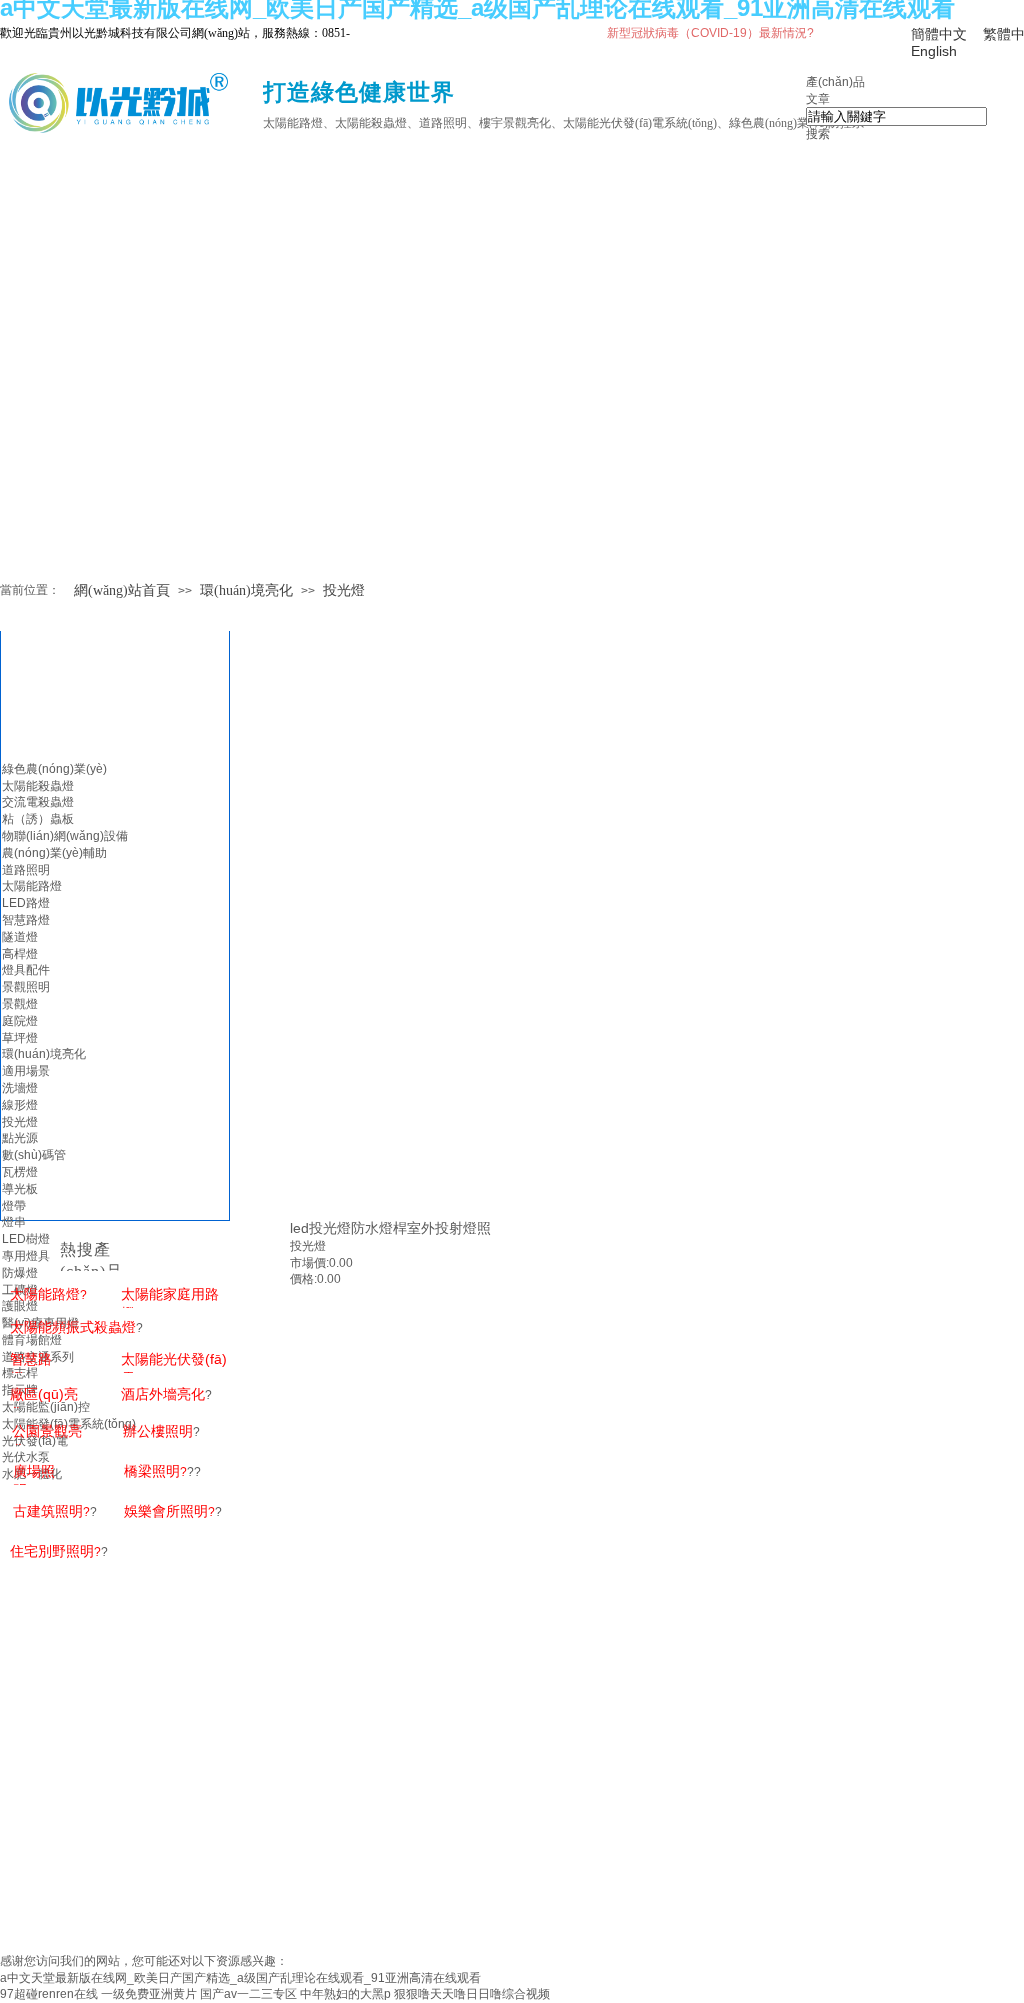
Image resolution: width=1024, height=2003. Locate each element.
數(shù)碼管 (34, 1155)
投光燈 (344, 590)
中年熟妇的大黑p (345, 1994)
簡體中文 (939, 34)
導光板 (20, 1189)
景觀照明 (26, 987)
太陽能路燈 (32, 886)
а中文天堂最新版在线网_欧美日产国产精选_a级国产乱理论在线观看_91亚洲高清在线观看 (240, 1978)
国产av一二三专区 (248, 1994)
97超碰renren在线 (49, 1994)
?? (162, 1472)
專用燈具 (26, 1256)
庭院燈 (20, 1021)
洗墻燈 (20, 1088)
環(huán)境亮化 (246, 590)
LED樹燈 (26, 1239)
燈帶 (14, 1206)
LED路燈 (26, 903)
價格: (303, 1279)
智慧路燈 (26, 920)
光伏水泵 (26, 1457)
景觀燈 (20, 1004)
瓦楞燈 (20, 1172)
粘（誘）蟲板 (38, 819)
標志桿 (20, 1373)
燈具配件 (26, 970)
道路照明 (26, 870)
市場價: (309, 1263)
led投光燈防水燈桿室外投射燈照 (390, 1228)
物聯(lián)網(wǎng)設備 (65, 836)
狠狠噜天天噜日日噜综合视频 (472, 1994)
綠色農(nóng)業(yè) (54, 769)
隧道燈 (20, 937)
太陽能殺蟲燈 (38, 786)
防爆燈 (20, 1273)
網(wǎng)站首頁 (122, 590)
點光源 (20, 1138)
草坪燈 (20, 1038)
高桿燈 (20, 954)
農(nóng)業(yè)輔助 (54, 853)
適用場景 (26, 1071)
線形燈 (20, 1105)
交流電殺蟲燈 (38, 802)
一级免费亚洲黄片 (149, 1994)
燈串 (14, 1222)
